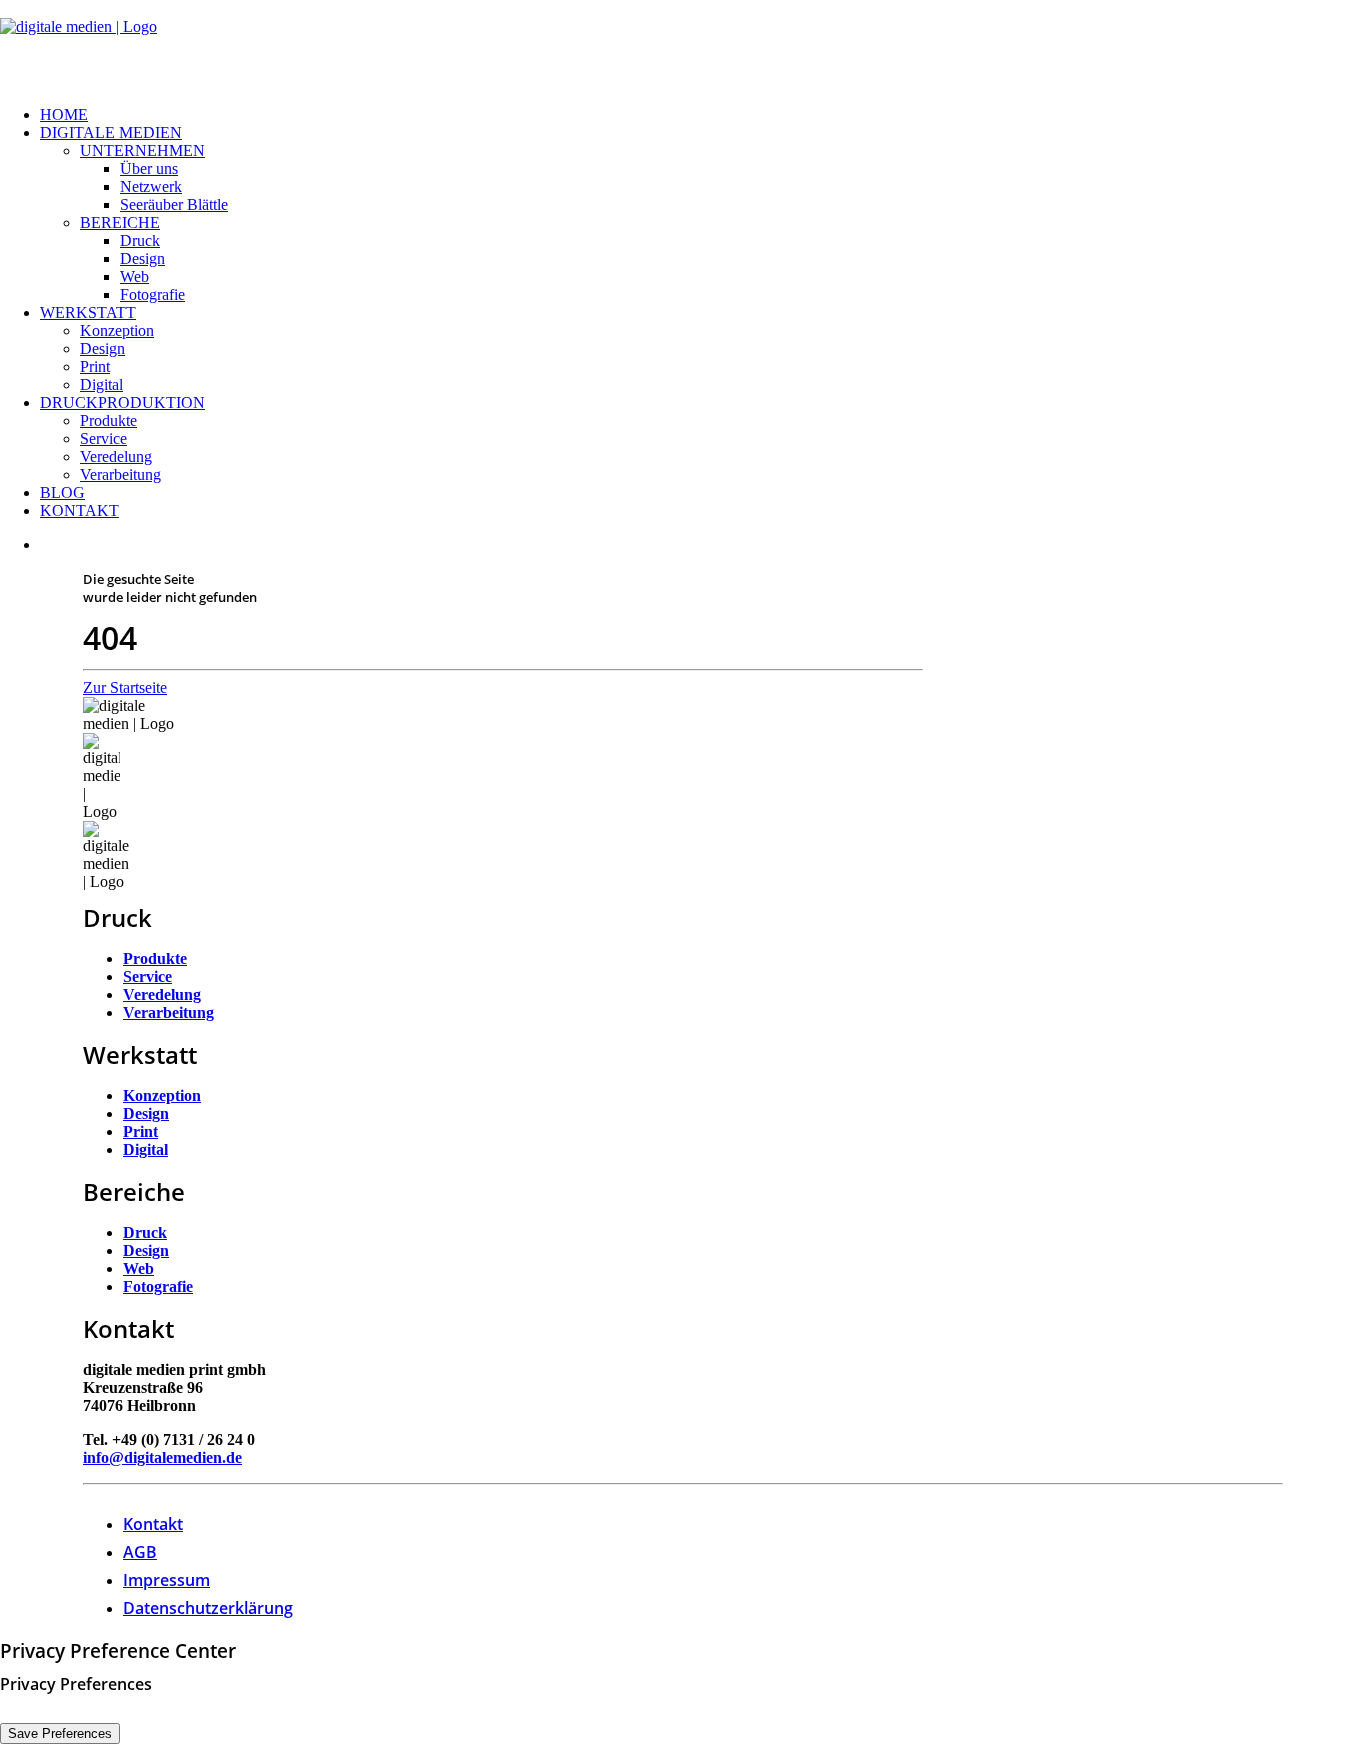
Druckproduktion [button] (122, 402)
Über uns (149, 168)
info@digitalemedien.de (162, 1457)
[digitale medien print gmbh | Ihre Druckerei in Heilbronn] (683, 45)
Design (142, 258)
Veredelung (116, 456)
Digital (101, 384)
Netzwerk (151, 186)
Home (64, 114)
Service (103, 438)
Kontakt (79, 510)
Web (134, 276)
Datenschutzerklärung (208, 1608)
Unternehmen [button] (142, 150)
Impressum (166, 1580)
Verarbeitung (120, 474)
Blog (62, 492)
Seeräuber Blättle (174, 204)
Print (95, 366)
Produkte (108, 420)
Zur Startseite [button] (125, 687)
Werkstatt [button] (88, 312)
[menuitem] (703, 115)
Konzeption (117, 330)
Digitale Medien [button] (111, 132)
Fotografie (152, 294)
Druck (140, 240)
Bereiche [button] (120, 222)
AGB (140, 1552)
